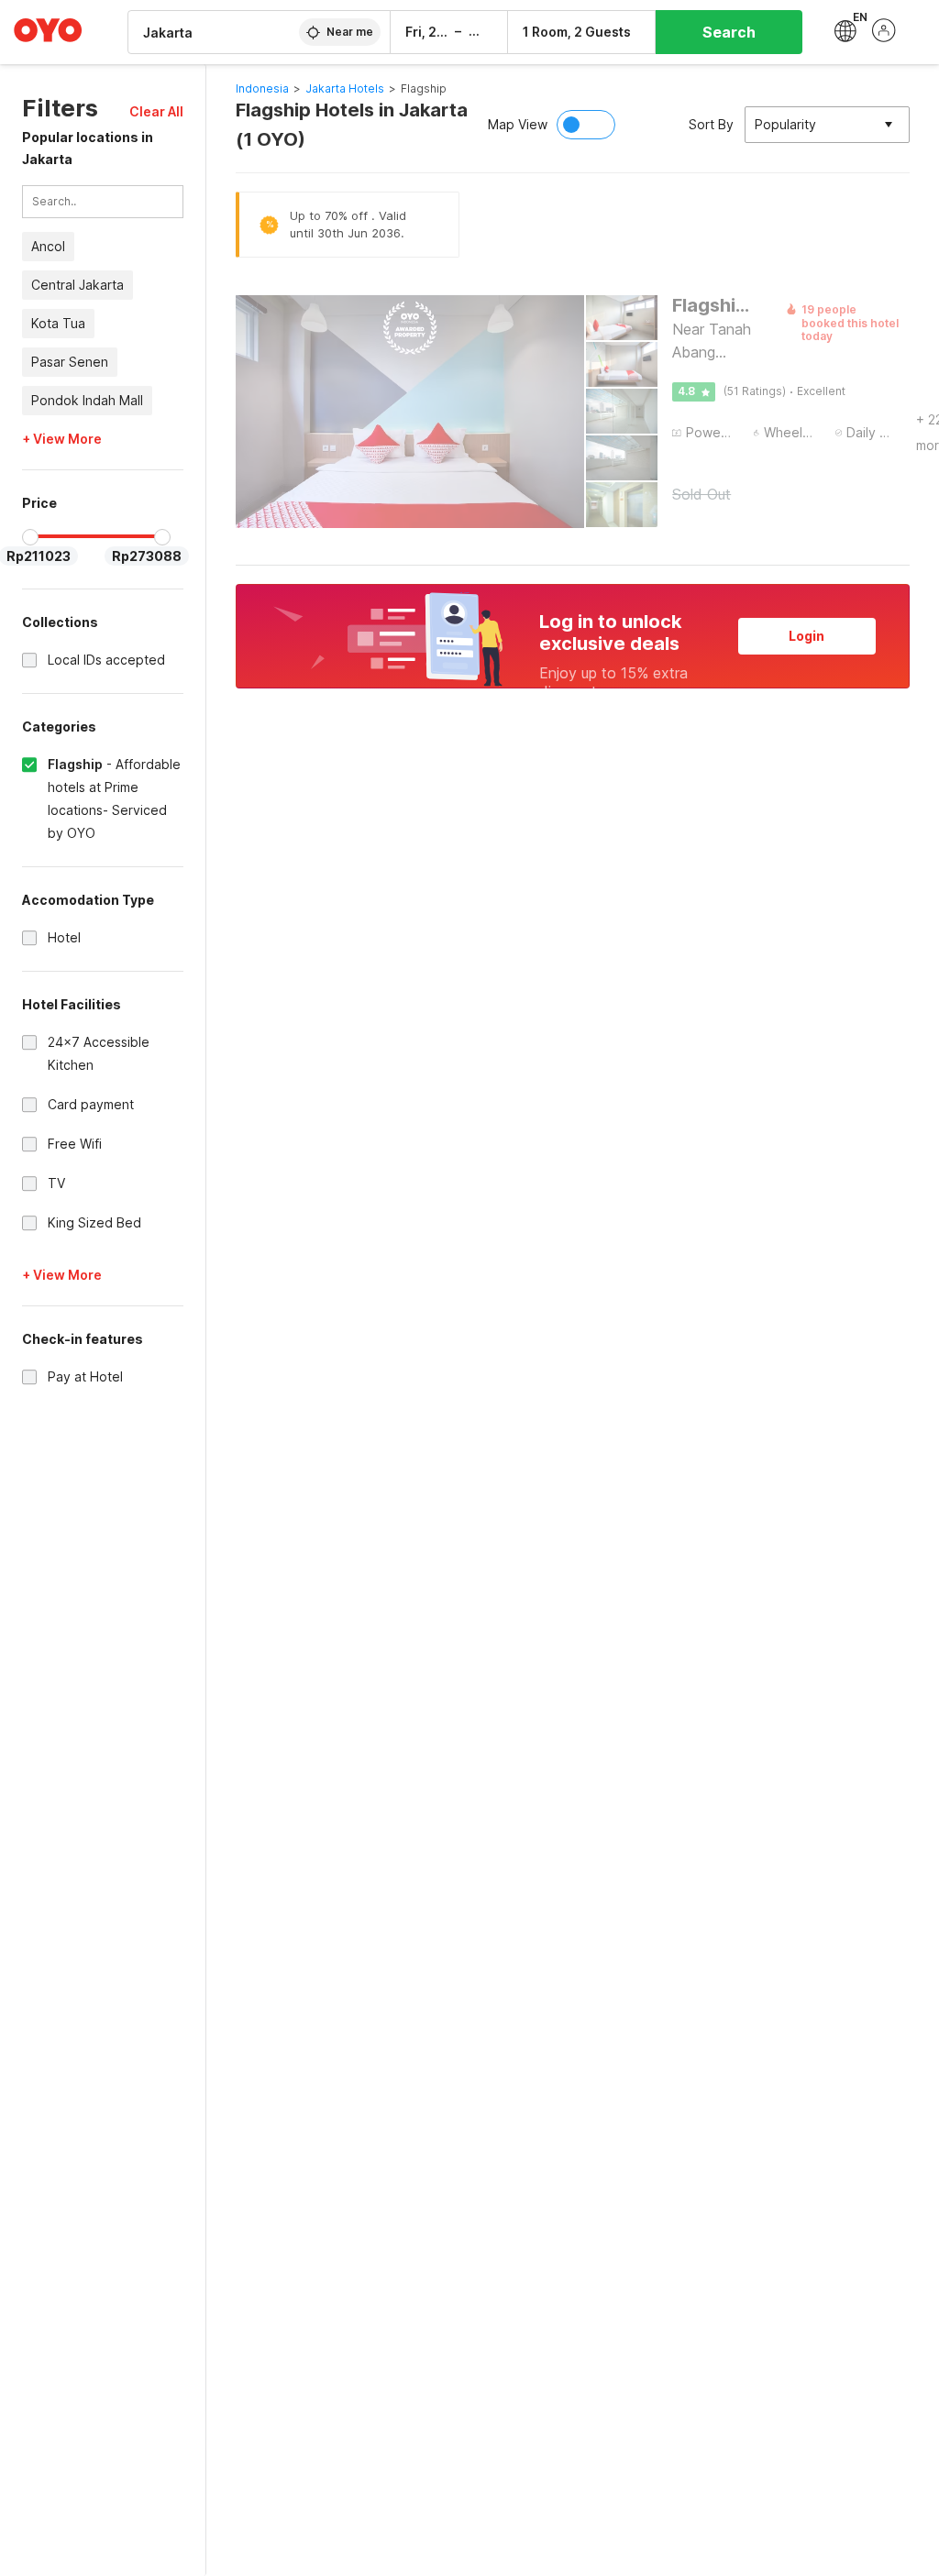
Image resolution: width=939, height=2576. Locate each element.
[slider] (30, 537)
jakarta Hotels (345, 88)
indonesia (262, 88)
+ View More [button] (62, 439)
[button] (156, 111)
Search (729, 32)
